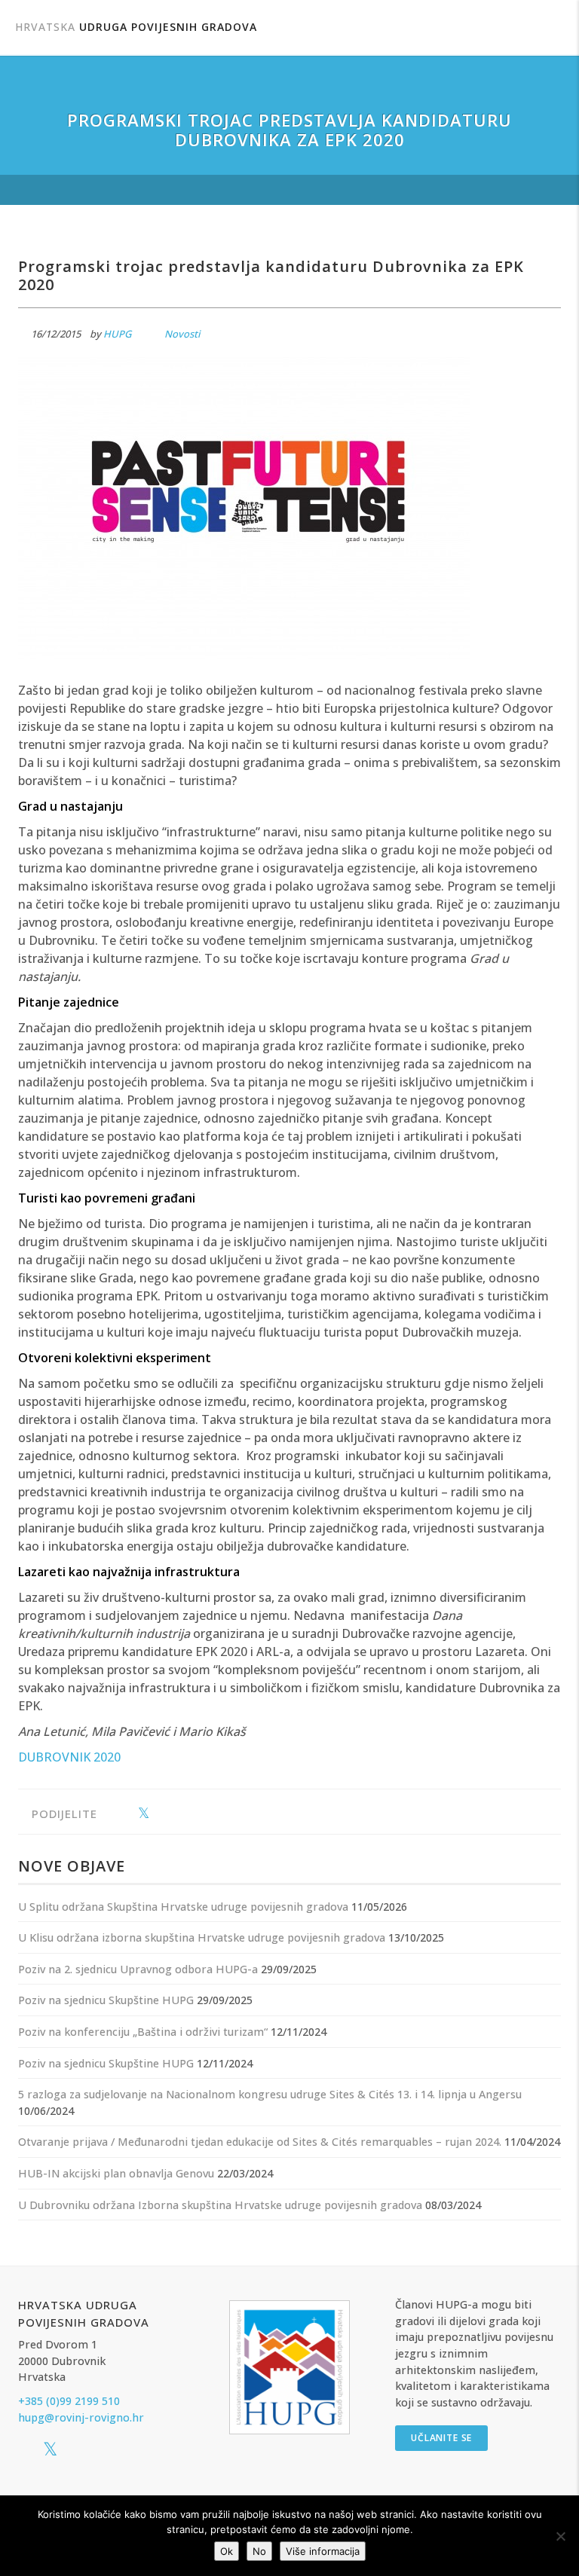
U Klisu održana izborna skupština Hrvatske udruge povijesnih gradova (202, 1937)
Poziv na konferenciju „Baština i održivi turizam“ (143, 2032)
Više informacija (323, 2551)
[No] (560, 2536)
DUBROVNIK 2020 (69, 1757)
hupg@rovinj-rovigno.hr (81, 2417)
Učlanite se (441, 2438)
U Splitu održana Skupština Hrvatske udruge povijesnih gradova (183, 1907)
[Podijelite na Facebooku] (120, 1814)
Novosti (182, 334)
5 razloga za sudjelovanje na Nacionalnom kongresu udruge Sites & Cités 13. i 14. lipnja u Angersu (270, 2094)
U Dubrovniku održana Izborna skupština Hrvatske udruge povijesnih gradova (220, 2205)
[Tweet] (144, 1814)
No (259, 2551)
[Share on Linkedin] (167, 1814)
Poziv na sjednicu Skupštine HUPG (106, 2000)
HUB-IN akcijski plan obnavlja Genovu (116, 2173)
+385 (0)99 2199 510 (69, 2401)
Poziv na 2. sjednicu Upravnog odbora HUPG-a (138, 1969)
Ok (227, 2551)
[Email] (190, 1814)
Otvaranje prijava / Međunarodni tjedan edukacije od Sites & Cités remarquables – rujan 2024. (260, 2142)
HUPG (117, 334)
